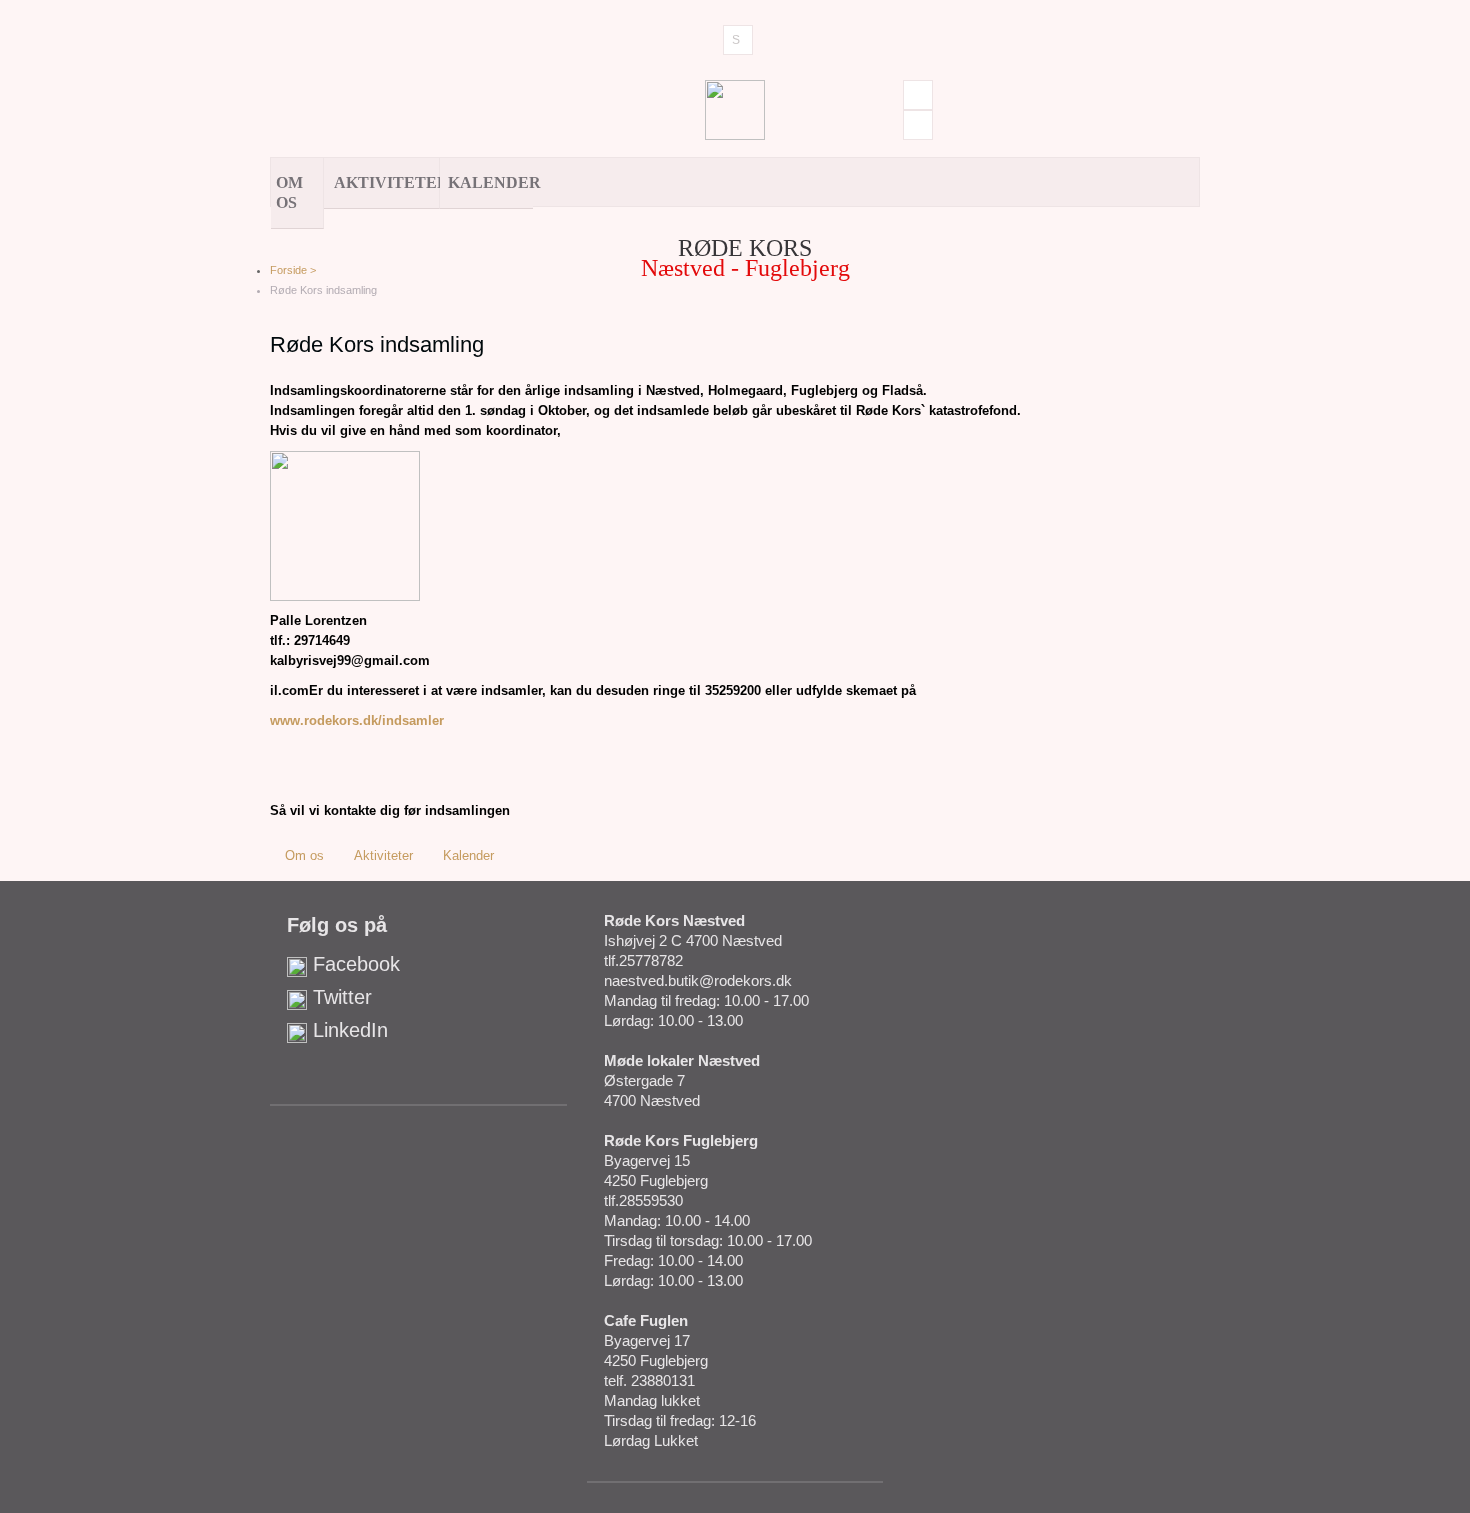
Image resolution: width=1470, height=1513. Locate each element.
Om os (289, 192)
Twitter (339, 997)
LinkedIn (347, 1030)
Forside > (293, 270)
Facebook (353, 964)
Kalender (490, 182)
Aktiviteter (387, 182)
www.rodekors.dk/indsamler (357, 720)
